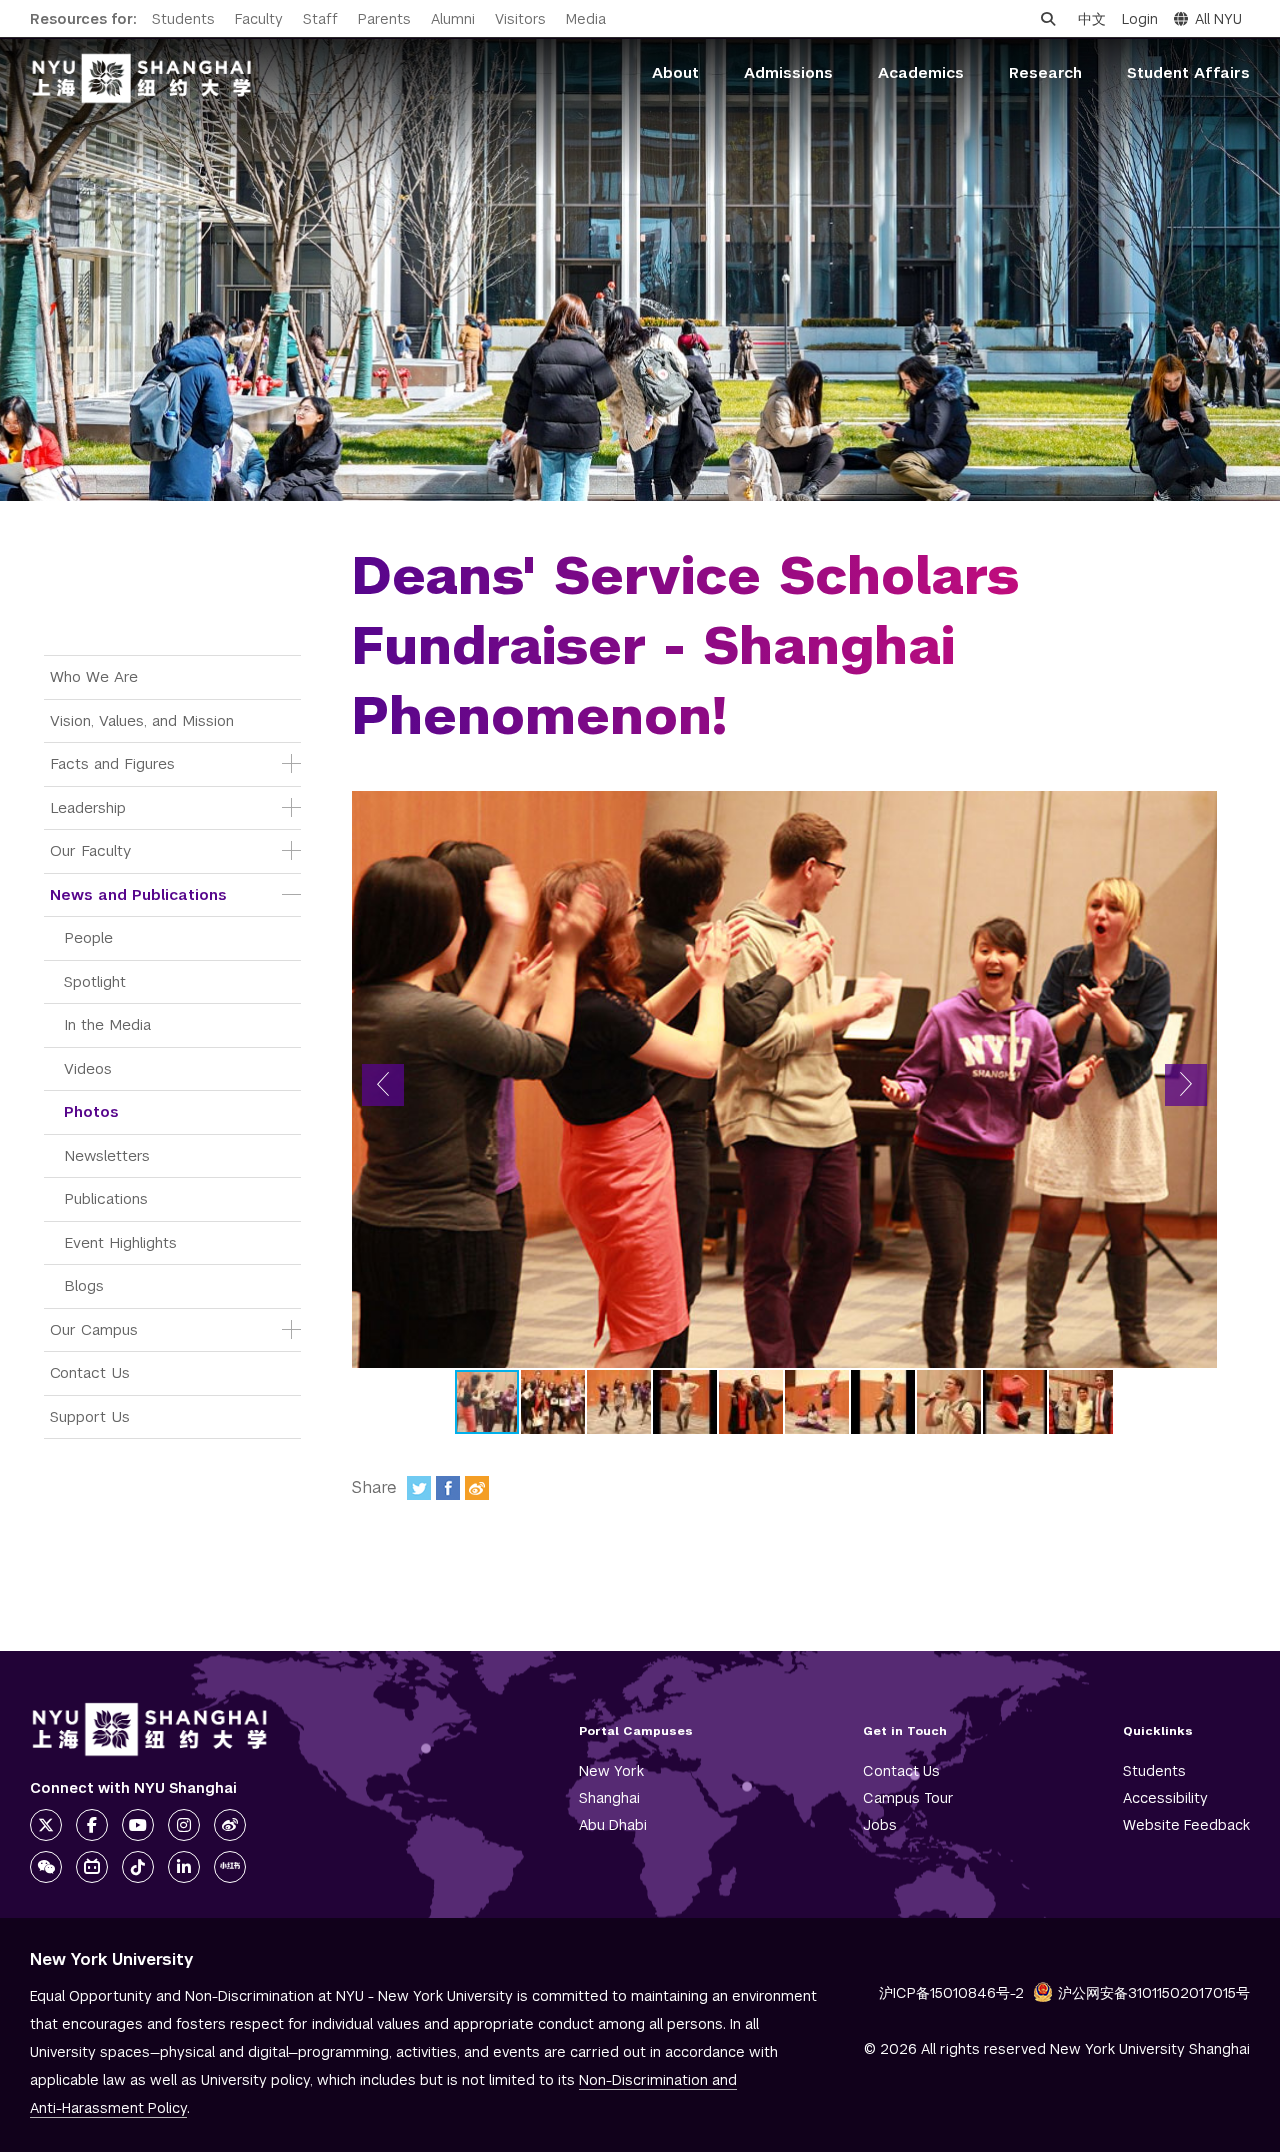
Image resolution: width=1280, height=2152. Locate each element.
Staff (320, 19)
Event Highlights (120, 1242)
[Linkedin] (184, 1867)
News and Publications (138, 894)
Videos (88, 1068)
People (88, 937)
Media (586, 19)
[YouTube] (138, 1825)
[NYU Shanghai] (150, 1729)
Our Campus (94, 1329)
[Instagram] (184, 1825)
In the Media (107, 1024)
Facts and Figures (112, 763)
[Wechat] (46, 1867)
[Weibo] (477, 1488)
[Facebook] (448, 1488)
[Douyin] (138, 1867)
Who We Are (94, 676)
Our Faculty (90, 850)
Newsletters (107, 1155)
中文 (1092, 19)
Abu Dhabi (613, 1825)
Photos (91, 1111)
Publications (106, 1198)
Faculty (259, 19)
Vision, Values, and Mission (142, 720)
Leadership (88, 807)
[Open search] (1048, 19)
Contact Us (90, 1372)
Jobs (880, 1825)
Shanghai (609, 1798)
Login (1140, 19)
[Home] (142, 78)
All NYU (1218, 19)
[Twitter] (419, 1488)
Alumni (453, 19)
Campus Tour (908, 1798)
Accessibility (1165, 1798)
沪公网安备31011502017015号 (1154, 1993)
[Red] (230, 1867)
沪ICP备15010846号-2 (951, 1993)
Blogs (84, 1285)
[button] (383, 1085)
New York (611, 1771)
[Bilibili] (92, 1867)
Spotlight (95, 981)
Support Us (90, 1416)
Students (183, 19)
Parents (384, 19)
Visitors (520, 19)
